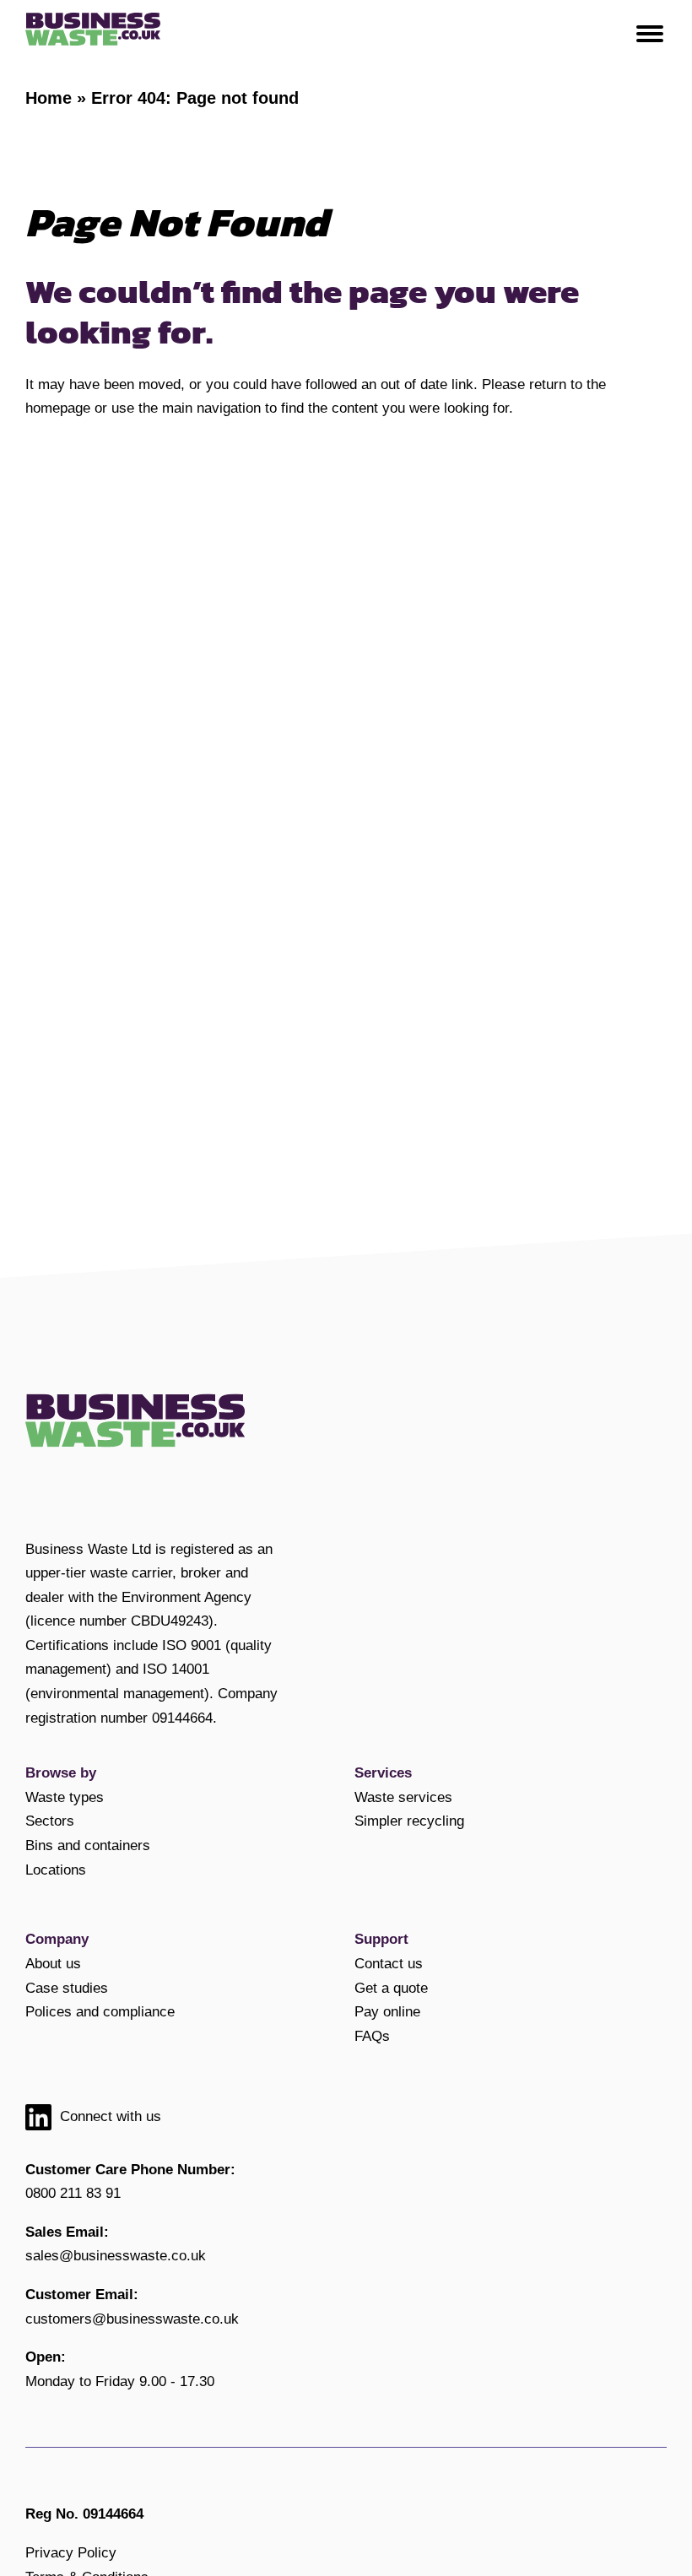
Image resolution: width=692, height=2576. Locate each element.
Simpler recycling (409, 1821)
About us (53, 1963)
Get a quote (391, 1988)
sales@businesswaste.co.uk (116, 2255)
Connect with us (111, 2116)
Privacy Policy (71, 2552)
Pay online (387, 2011)
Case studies (67, 1988)
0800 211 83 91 (73, 2193)
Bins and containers (88, 1845)
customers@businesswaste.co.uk (132, 2319)
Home (49, 98)
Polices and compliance (100, 2011)
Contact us (389, 1963)
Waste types (65, 1797)
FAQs (372, 2036)
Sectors (50, 1821)
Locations (56, 1870)
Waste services (403, 1797)
